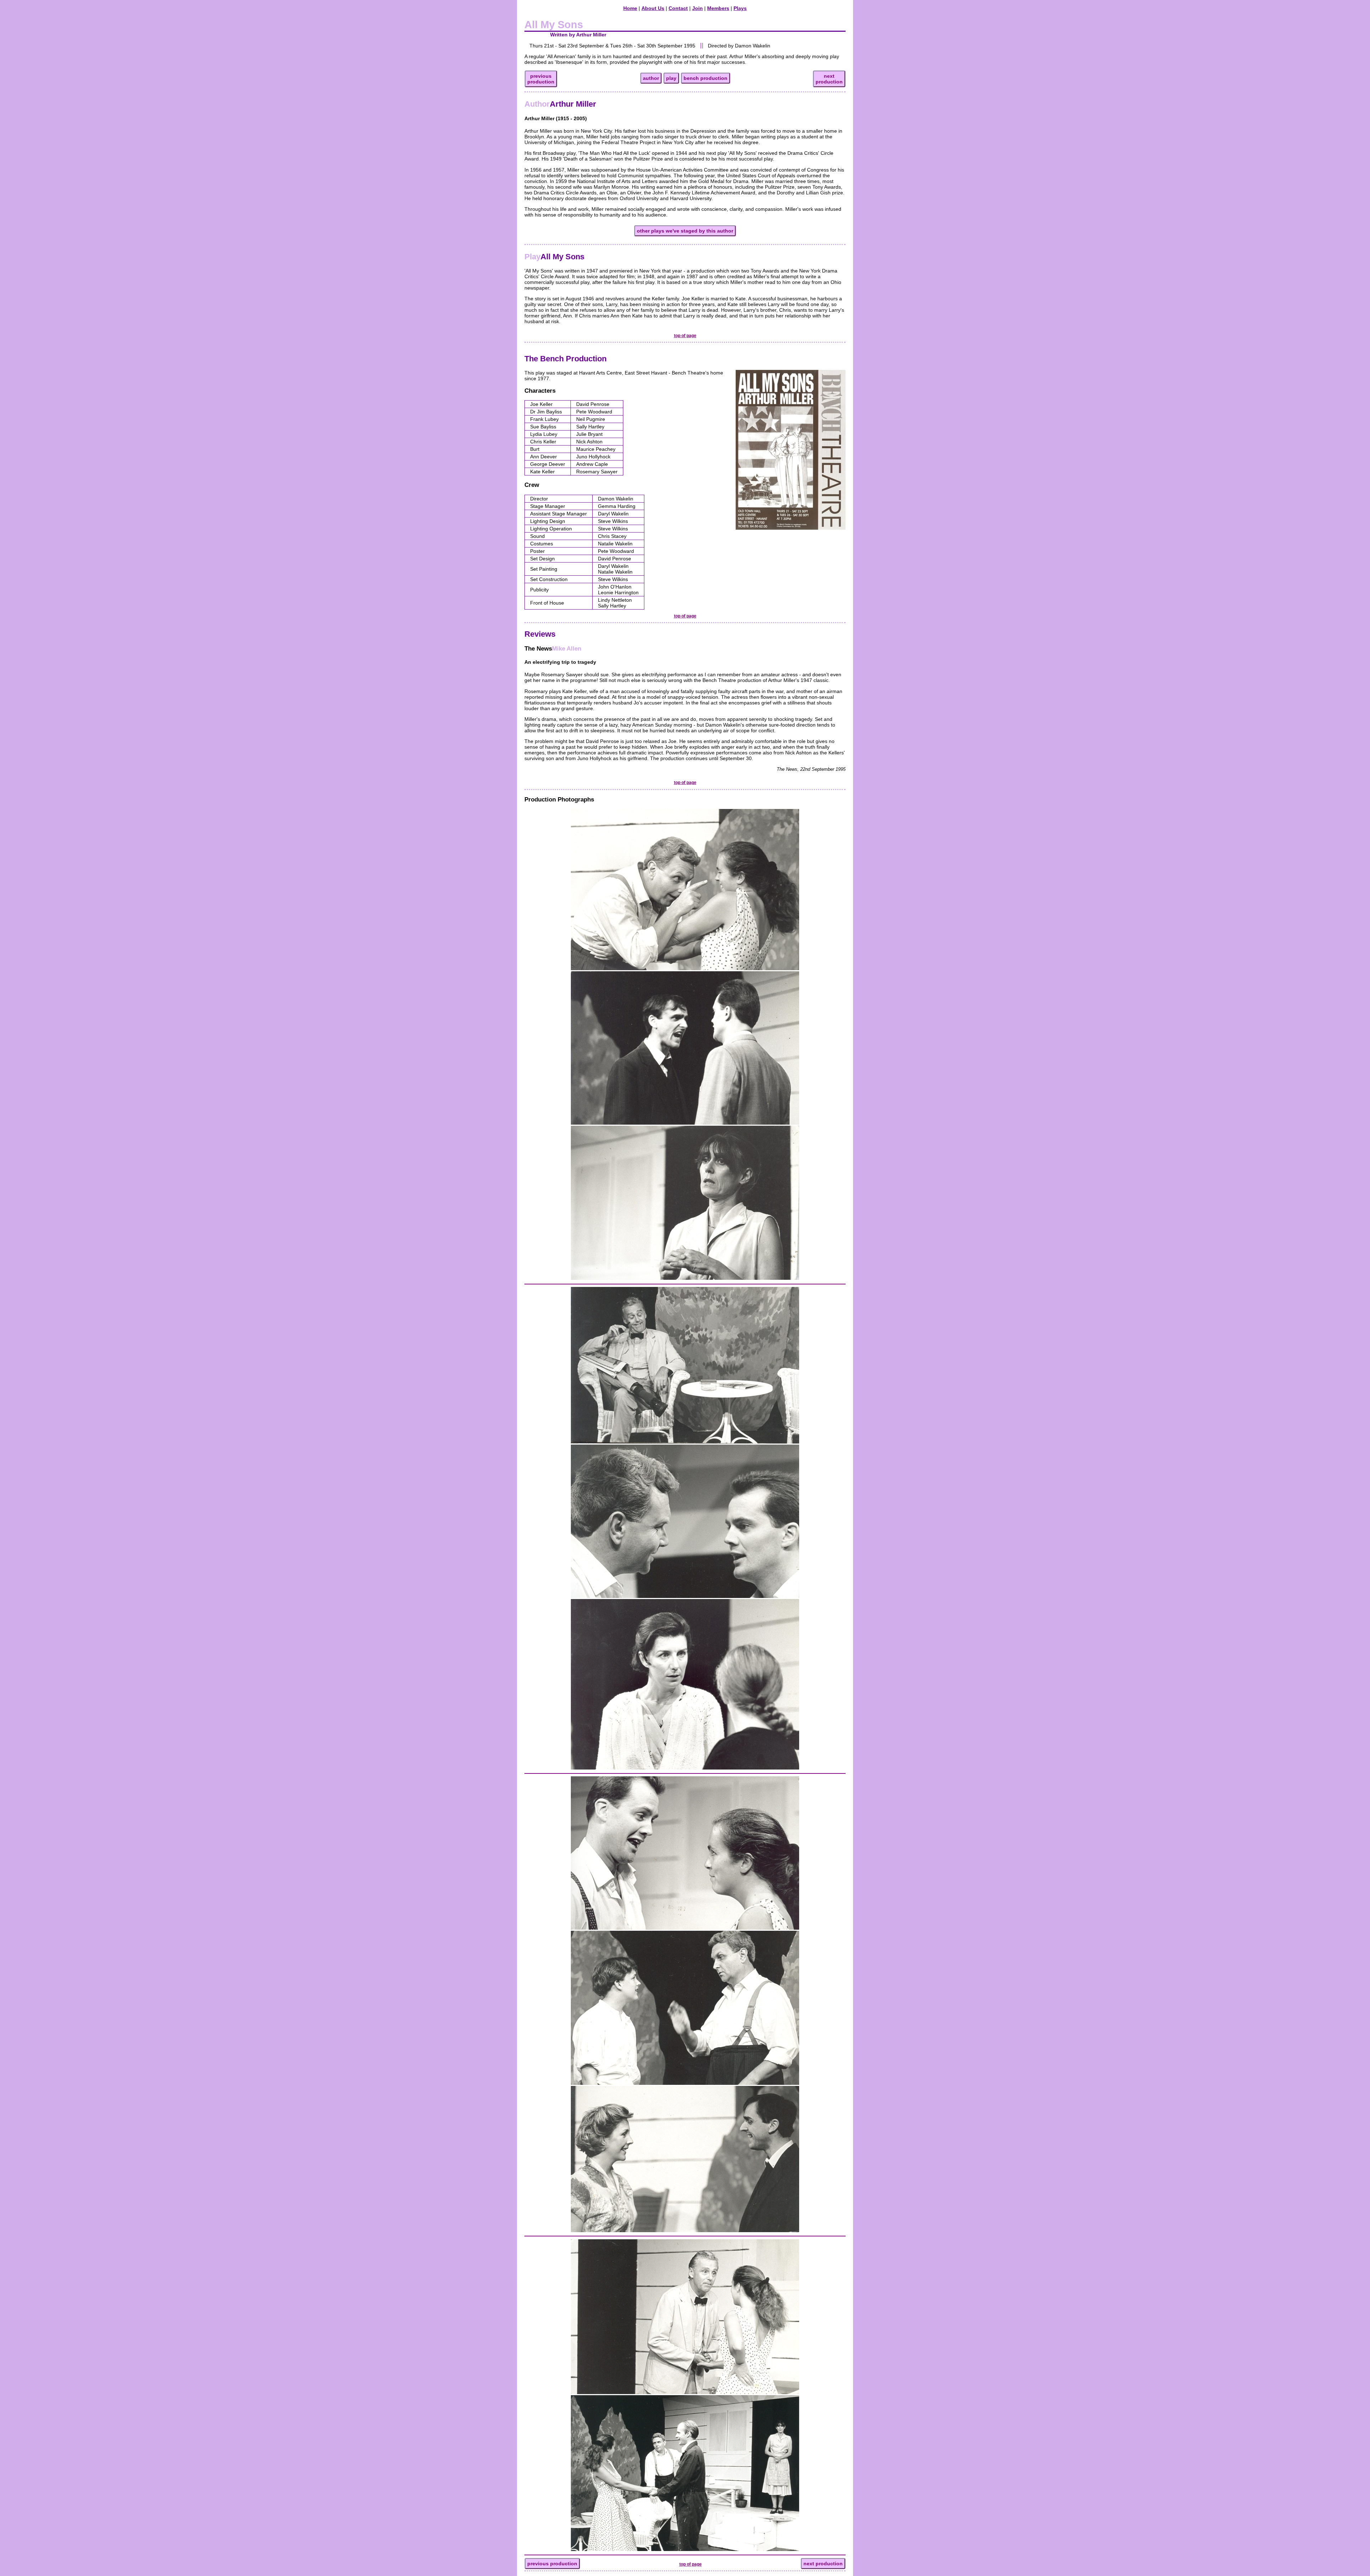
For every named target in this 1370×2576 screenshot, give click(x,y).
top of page (685, 336)
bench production (706, 78)
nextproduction (829, 79)
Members (718, 8)
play (671, 78)
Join (697, 8)
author (651, 78)
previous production (552, 2564)
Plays (740, 8)
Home (630, 8)
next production (823, 2564)
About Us (653, 8)
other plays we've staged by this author (685, 231)
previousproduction (541, 79)
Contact (678, 8)
